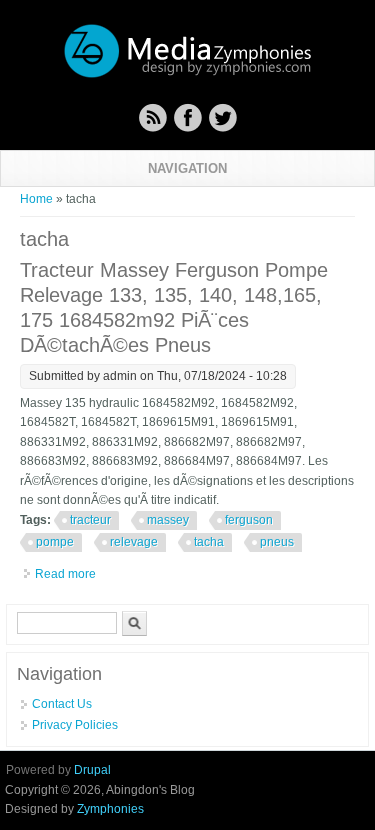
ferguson (249, 520)
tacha (209, 542)
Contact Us (62, 704)
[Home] (188, 75)
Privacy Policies (75, 725)
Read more (65, 574)
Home (36, 199)
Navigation (187, 168)
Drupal (92, 770)
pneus (277, 542)
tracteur (90, 520)
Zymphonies (110, 809)
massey (168, 520)
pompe (55, 542)
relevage (134, 542)
